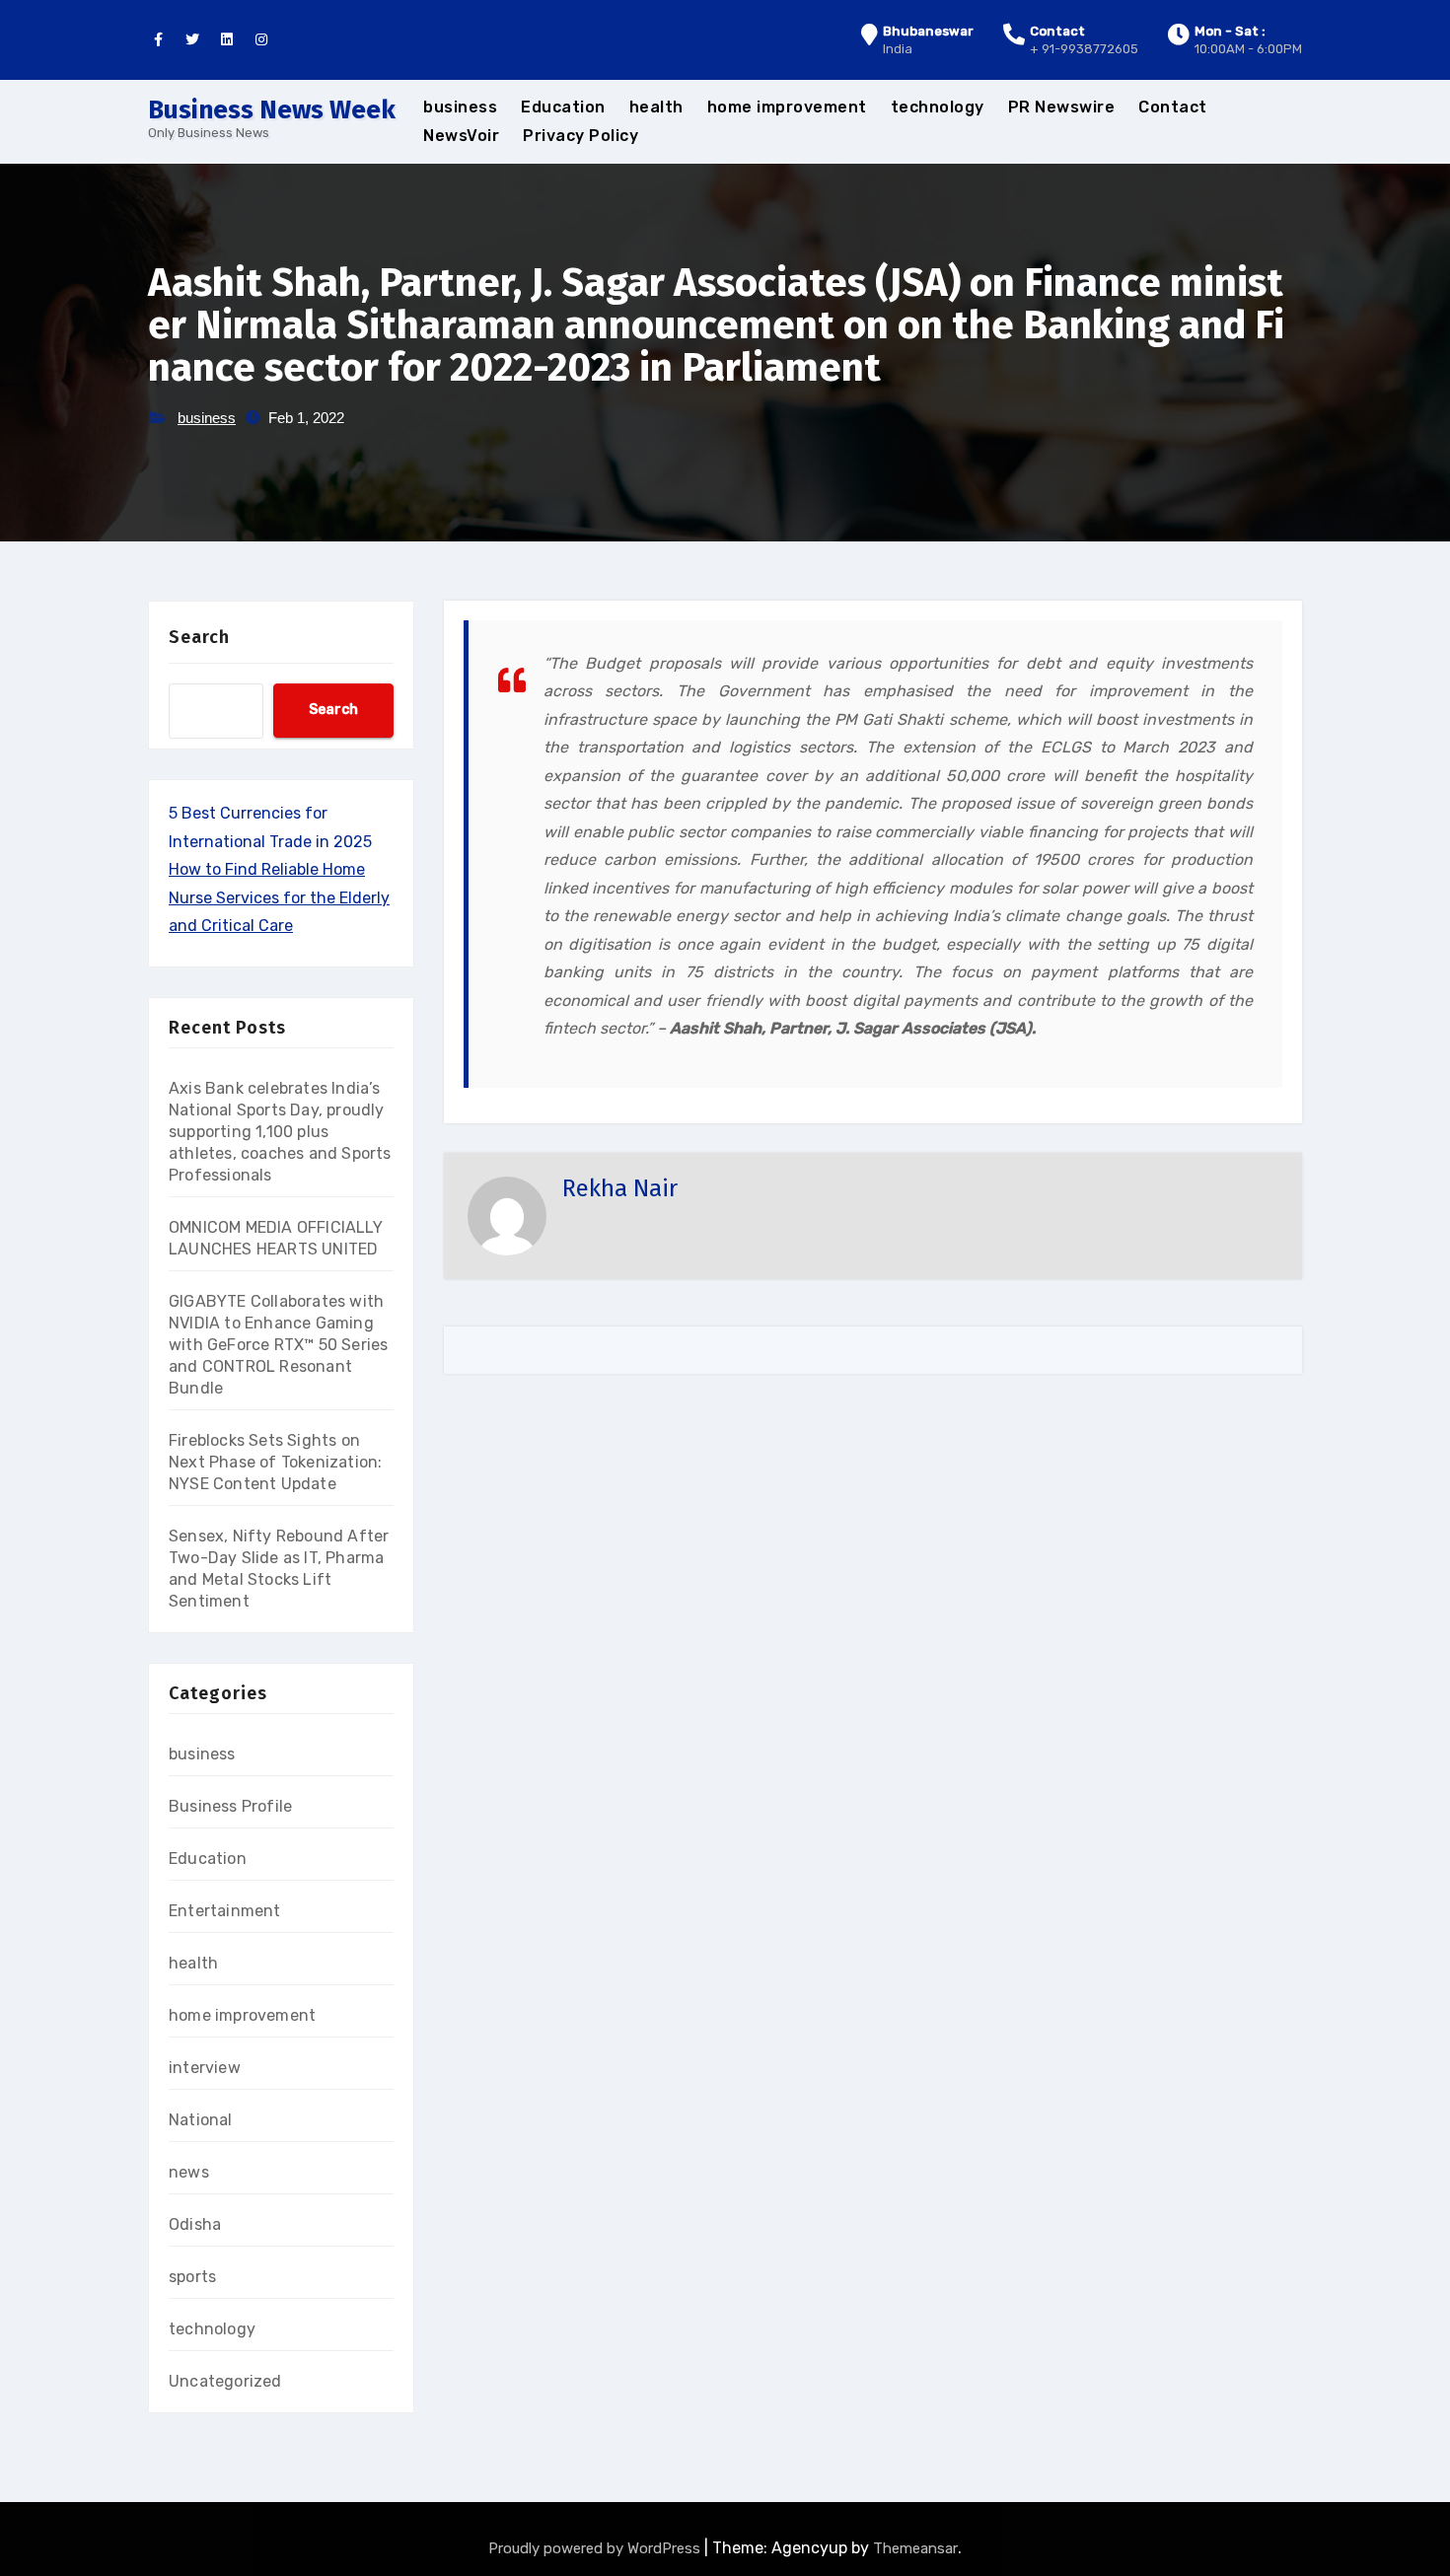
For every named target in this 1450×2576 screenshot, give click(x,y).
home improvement (787, 107)
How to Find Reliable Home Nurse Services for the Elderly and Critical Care (279, 897)
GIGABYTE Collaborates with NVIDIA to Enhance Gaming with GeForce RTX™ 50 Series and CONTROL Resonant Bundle (278, 1345)
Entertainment (225, 1911)
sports (192, 2277)
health (656, 107)
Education (563, 107)
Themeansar (915, 2548)
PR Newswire (1062, 107)
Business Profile (230, 1806)
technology (938, 107)
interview (205, 2068)
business (460, 107)
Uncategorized (225, 2381)
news (189, 2172)
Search (199, 637)
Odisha (195, 2224)
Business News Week (272, 110)
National (201, 2120)
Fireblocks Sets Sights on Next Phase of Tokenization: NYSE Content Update (275, 1462)
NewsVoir (461, 136)
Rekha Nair (620, 1188)
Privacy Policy (580, 136)
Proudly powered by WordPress (596, 2548)
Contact (1173, 107)
